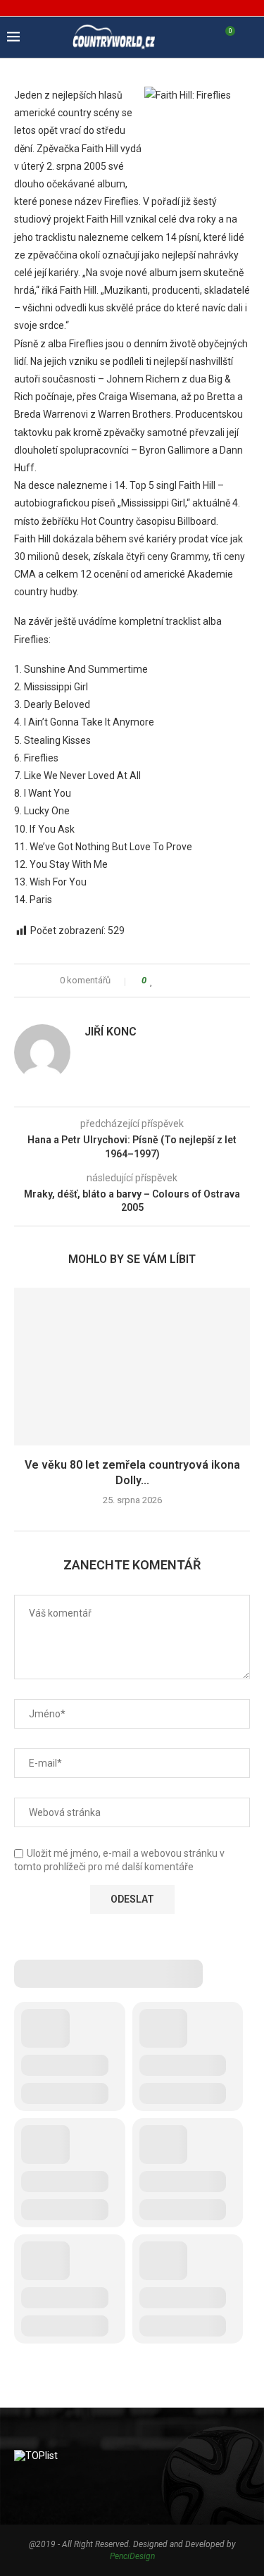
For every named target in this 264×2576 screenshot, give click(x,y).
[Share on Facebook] (165, 981)
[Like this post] (152, 981)
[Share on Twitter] (178, 981)
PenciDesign (132, 2556)
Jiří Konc (111, 1032)
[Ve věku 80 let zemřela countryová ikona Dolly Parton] (132, 1366)
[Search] (250, 37)
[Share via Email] (205, 981)
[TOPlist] (36, 2456)
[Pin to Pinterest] (192, 981)
